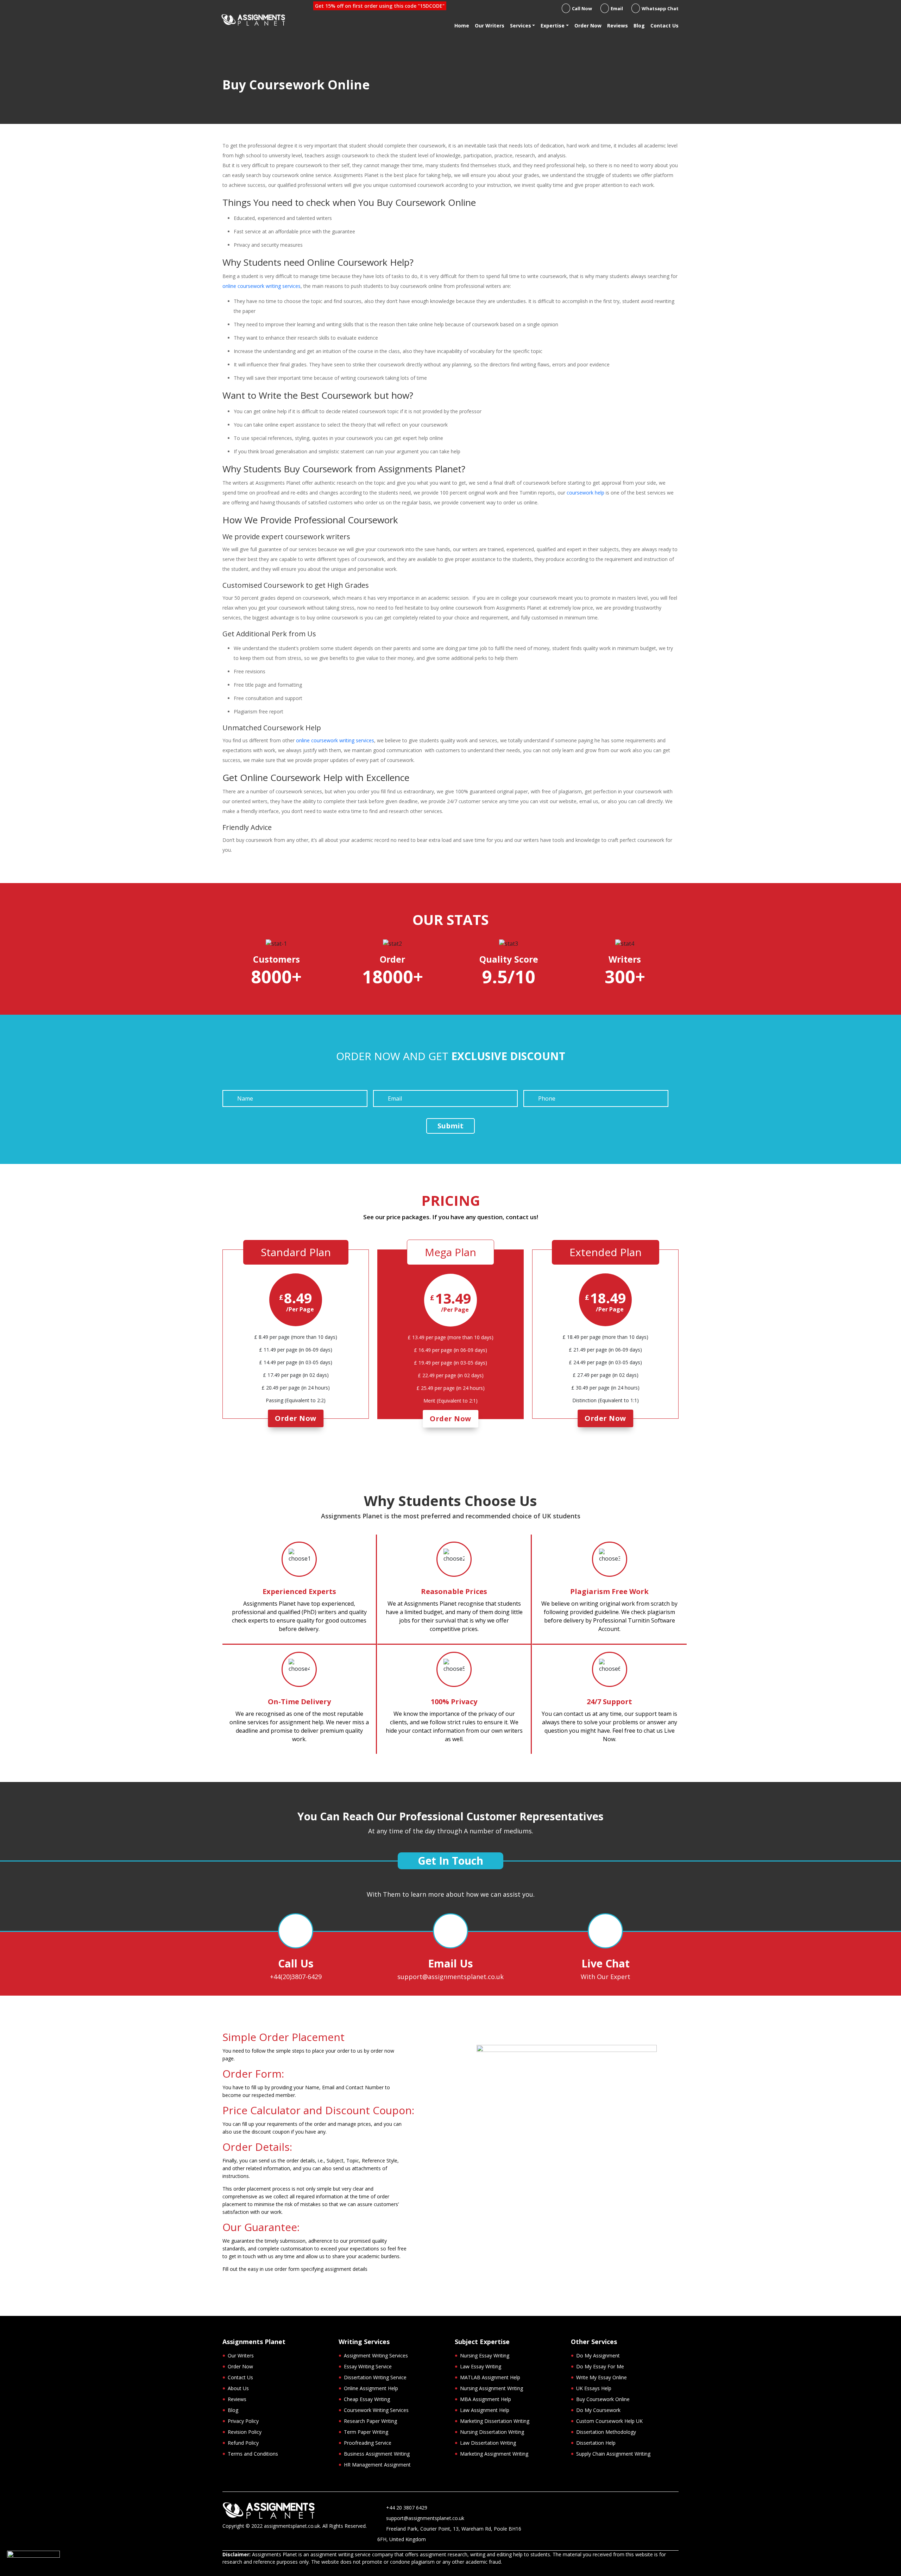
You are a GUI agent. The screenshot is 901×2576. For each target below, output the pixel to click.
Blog (639, 26)
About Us (238, 2388)
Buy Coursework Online (603, 2399)
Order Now (588, 26)
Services (521, 26)
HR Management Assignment (377, 2465)
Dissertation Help (596, 2443)
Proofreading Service (368, 2443)
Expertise (553, 26)
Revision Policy (245, 2432)
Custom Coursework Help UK (609, 2421)
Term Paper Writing (366, 2432)
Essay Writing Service (368, 2366)
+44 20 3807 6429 (407, 2508)
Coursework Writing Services (376, 2410)
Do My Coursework (598, 2410)
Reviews (618, 26)
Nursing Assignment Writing (492, 2388)
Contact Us (664, 26)
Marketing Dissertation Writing (495, 2421)
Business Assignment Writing (377, 2454)
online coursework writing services (262, 286)
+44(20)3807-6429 (296, 1977)
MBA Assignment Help (486, 2399)
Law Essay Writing (481, 2366)
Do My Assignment (598, 2355)
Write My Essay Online (601, 2377)
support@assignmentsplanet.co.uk (450, 1977)
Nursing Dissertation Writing (492, 2432)
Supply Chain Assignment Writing (613, 2454)
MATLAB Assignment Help (490, 2377)
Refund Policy (243, 2443)
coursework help (585, 493)
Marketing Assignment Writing (494, 2454)
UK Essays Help (594, 2388)
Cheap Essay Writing (367, 2399)
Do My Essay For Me (600, 2366)
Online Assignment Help (371, 2388)
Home (462, 26)
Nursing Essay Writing (485, 2355)
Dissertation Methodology (606, 2432)
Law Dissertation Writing (488, 2443)
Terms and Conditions (253, 2454)
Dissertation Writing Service (375, 2377)
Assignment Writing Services (376, 2355)
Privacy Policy (243, 2421)
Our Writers (490, 26)
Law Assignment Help (485, 2410)
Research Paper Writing (370, 2421)
